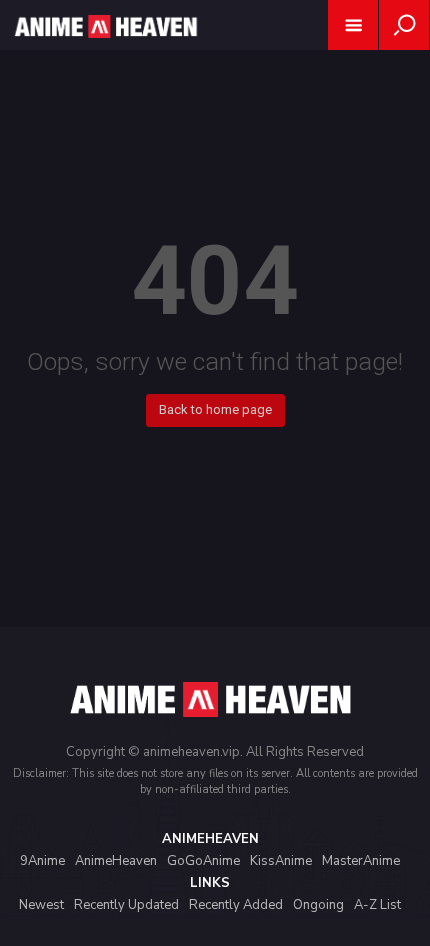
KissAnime (281, 861)
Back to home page (215, 409)
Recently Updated (126, 905)
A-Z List (377, 905)
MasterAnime (361, 861)
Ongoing (318, 905)
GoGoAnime (203, 861)
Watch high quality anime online (104, 52)
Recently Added (236, 905)
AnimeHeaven (116, 861)
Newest (41, 905)
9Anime (42, 861)
